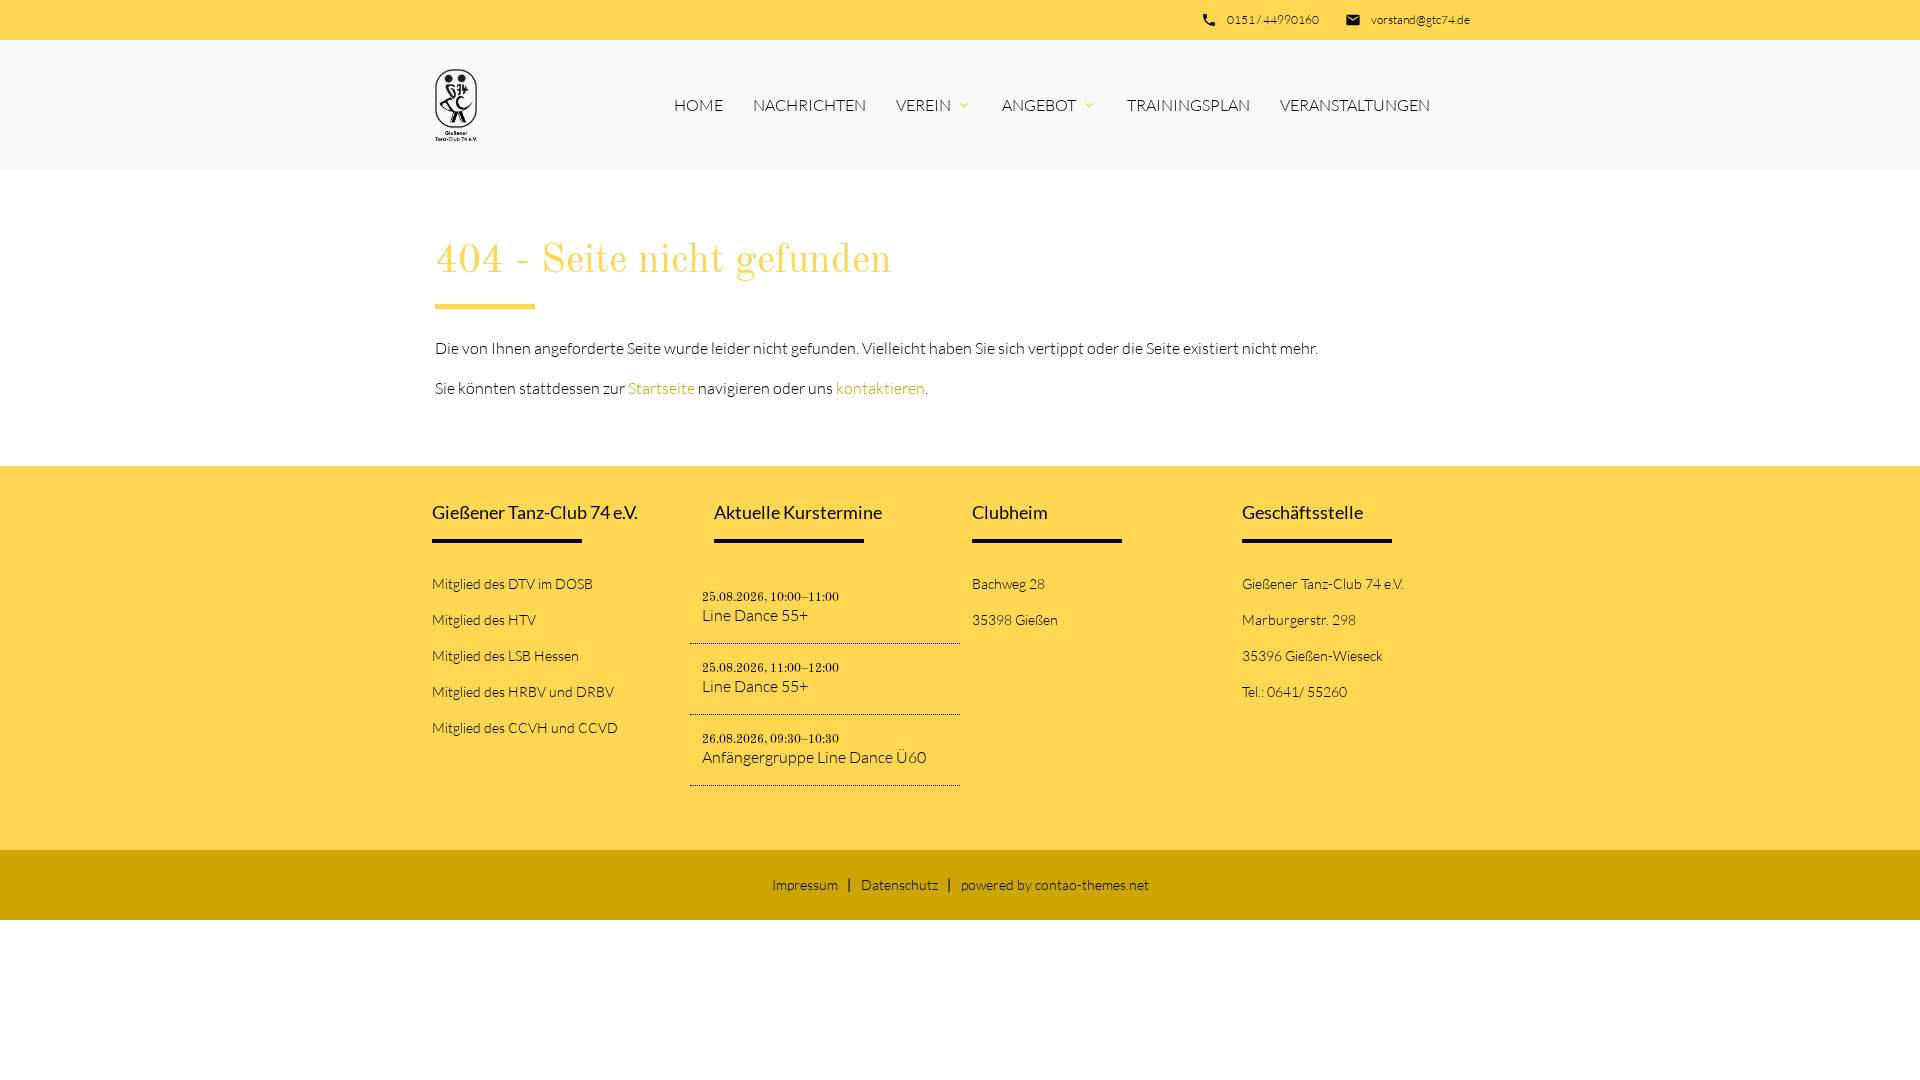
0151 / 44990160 (1273, 19)
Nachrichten (809, 105)
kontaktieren (880, 388)
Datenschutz (899, 884)
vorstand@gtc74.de (1420, 19)
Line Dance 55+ (755, 615)
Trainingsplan (1188, 105)
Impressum (805, 884)
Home (698, 105)
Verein (923, 105)
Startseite (661, 388)
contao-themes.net (1092, 884)
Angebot (1039, 105)
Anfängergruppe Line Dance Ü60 (814, 757)
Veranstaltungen (1355, 105)
